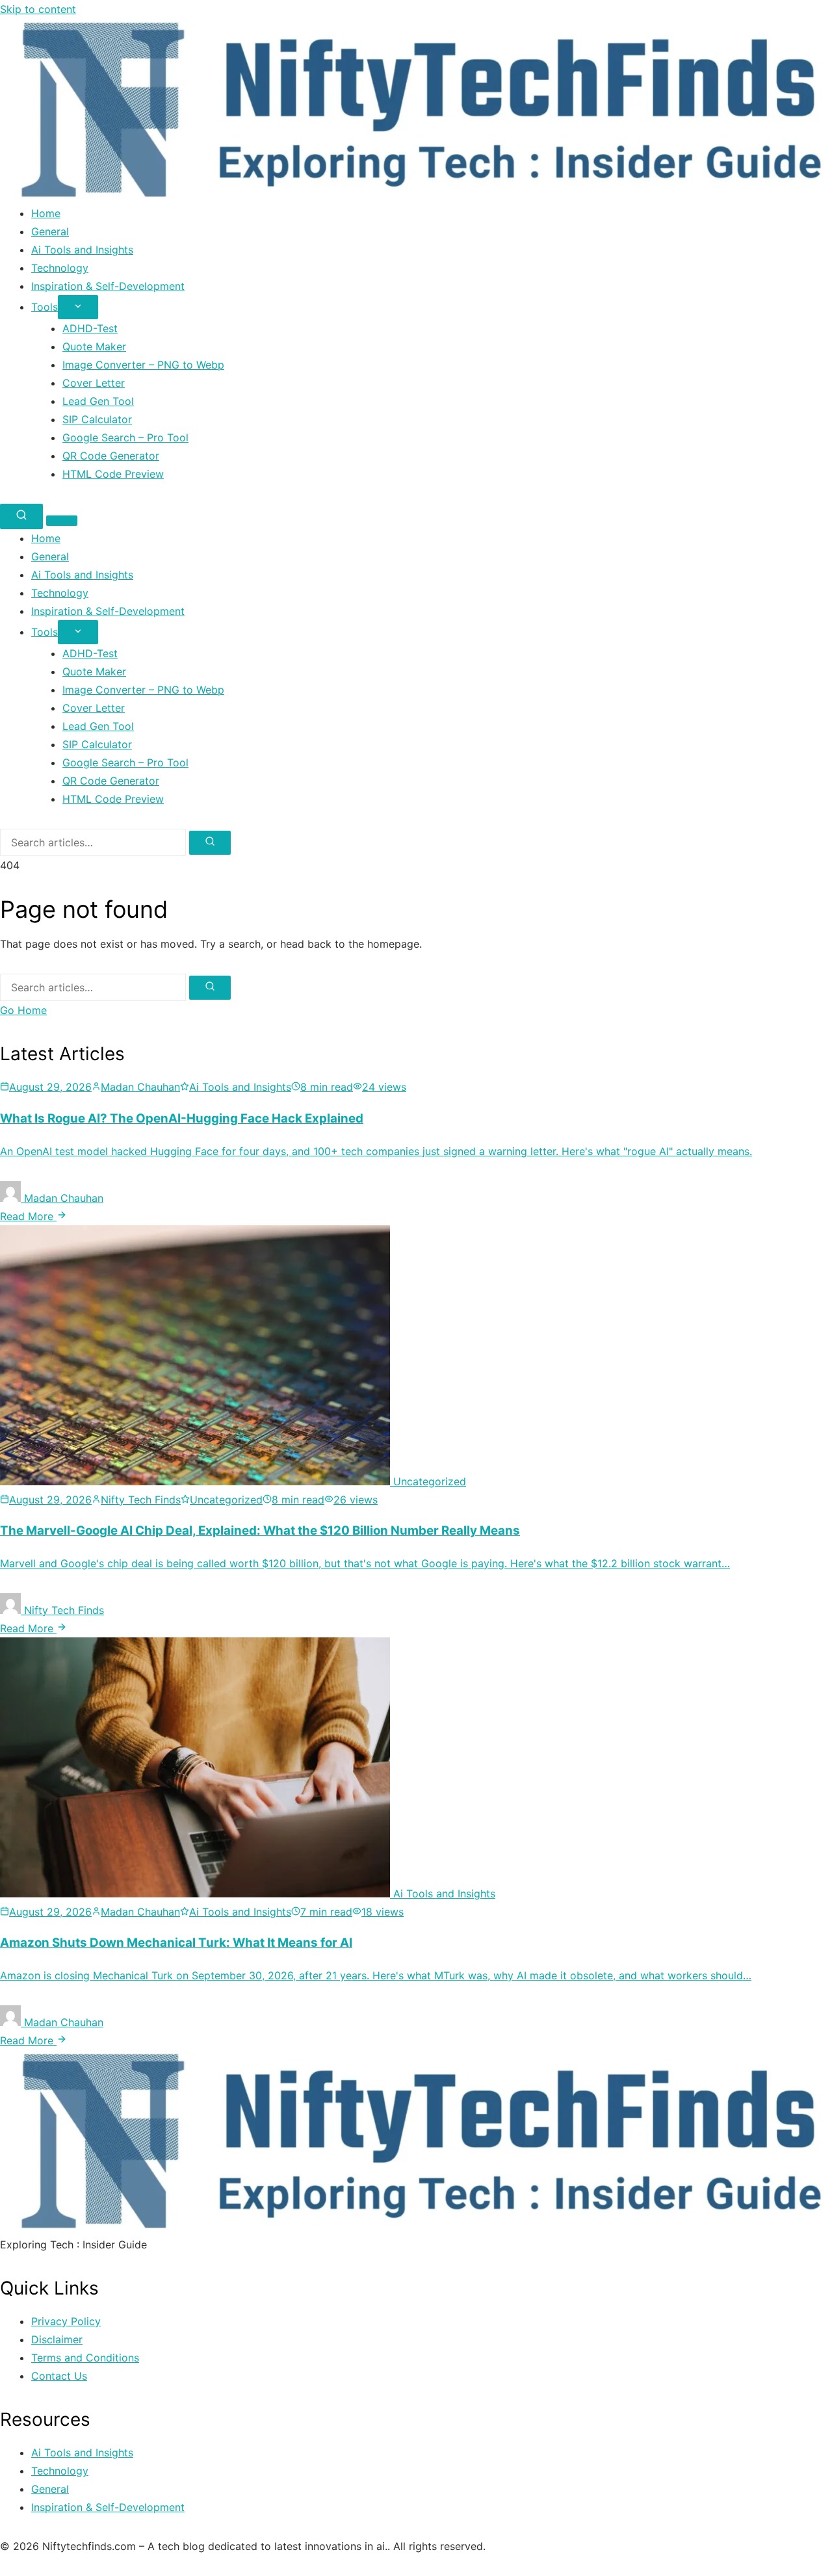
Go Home (23, 1010)
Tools (45, 307)
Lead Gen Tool (98, 401)
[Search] (21, 516)
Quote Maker (94, 346)
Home (46, 213)
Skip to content (38, 9)
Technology (60, 268)
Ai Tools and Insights (82, 250)
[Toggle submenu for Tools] (78, 307)
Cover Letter (94, 383)
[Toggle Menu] (62, 521)
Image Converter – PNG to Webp (143, 365)
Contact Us (59, 2376)
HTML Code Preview (113, 474)
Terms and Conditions (85, 2358)
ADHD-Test (90, 328)
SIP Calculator (97, 419)
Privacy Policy (66, 2321)
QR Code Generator (111, 456)
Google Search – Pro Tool (125, 437)
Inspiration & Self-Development (108, 286)
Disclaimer (57, 2339)
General (50, 231)
